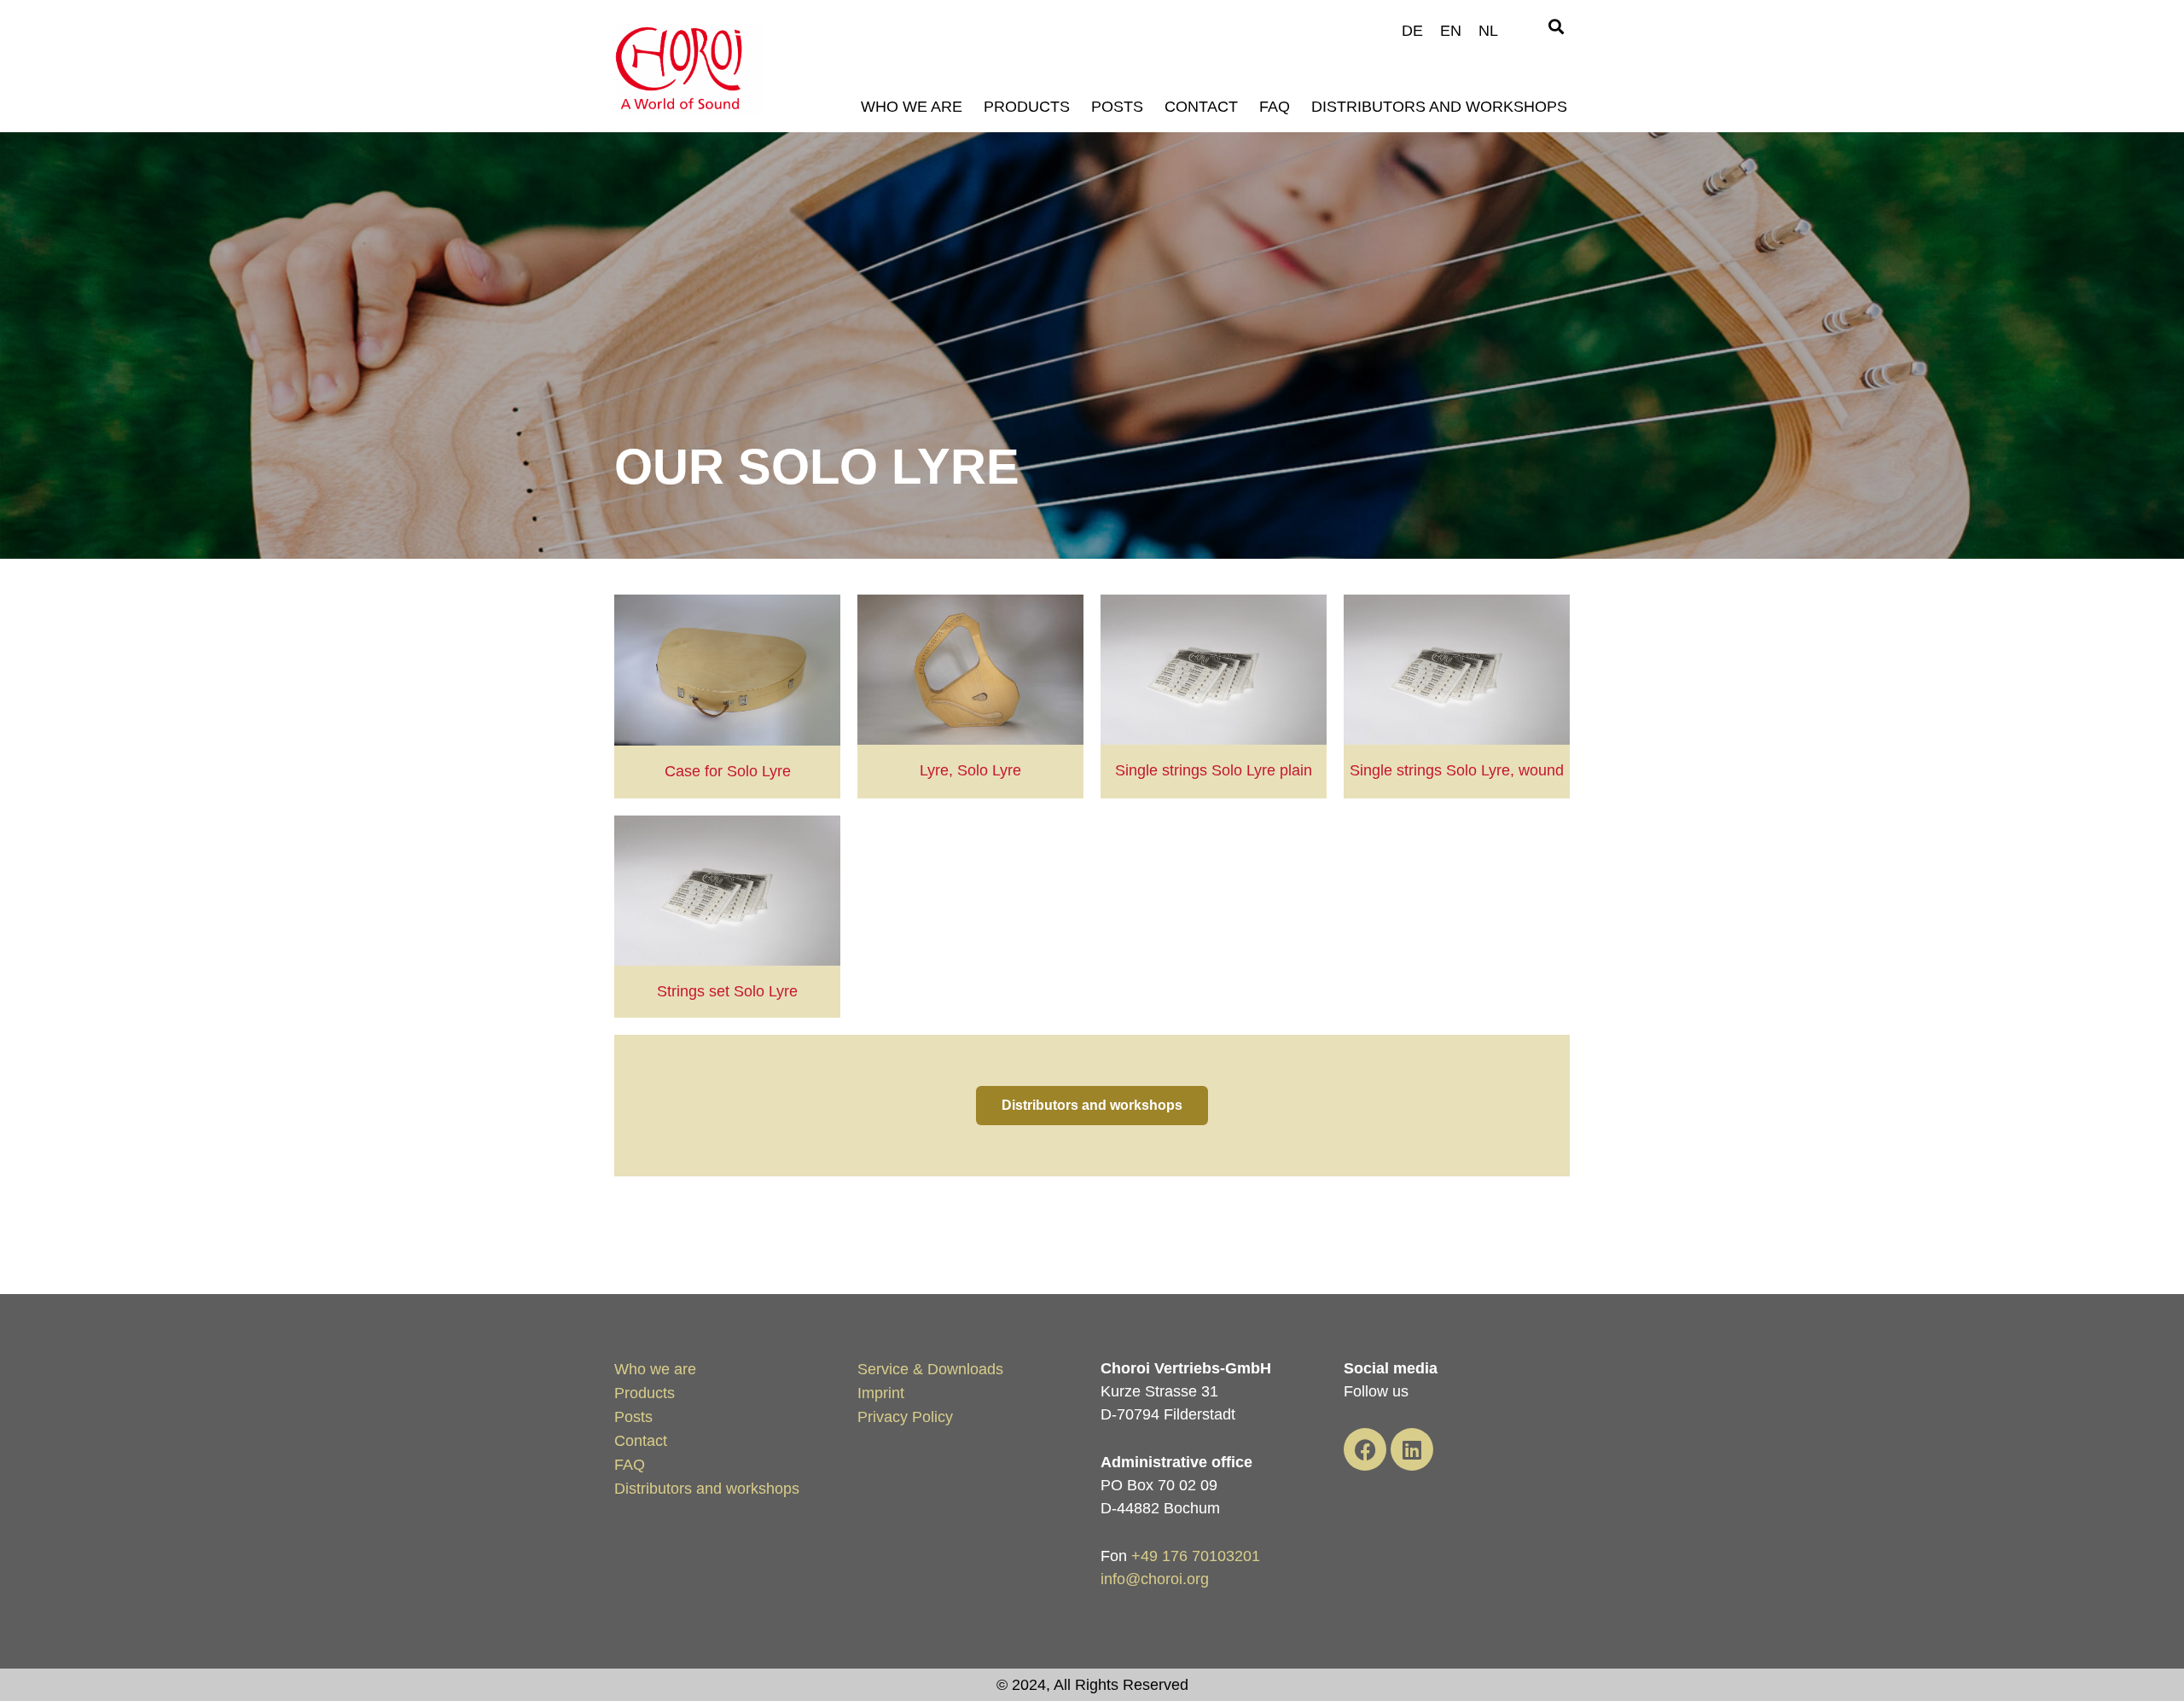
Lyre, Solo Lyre (970, 770)
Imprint (881, 1393)
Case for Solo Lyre (728, 771)
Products (1027, 107)
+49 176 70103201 (1196, 1556)
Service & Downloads (930, 1369)
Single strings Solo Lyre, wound (1457, 770)
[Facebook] (1365, 1449)
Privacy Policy (905, 1417)
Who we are (912, 107)
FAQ (1275, 107)
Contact (1201, 107)
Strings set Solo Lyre (727, 991)
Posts (1117, 107)
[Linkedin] (1412, 1449)
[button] (1556, 27)
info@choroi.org (1155, 1579)
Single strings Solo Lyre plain (1214, 770)
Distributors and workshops (1439, 107)
